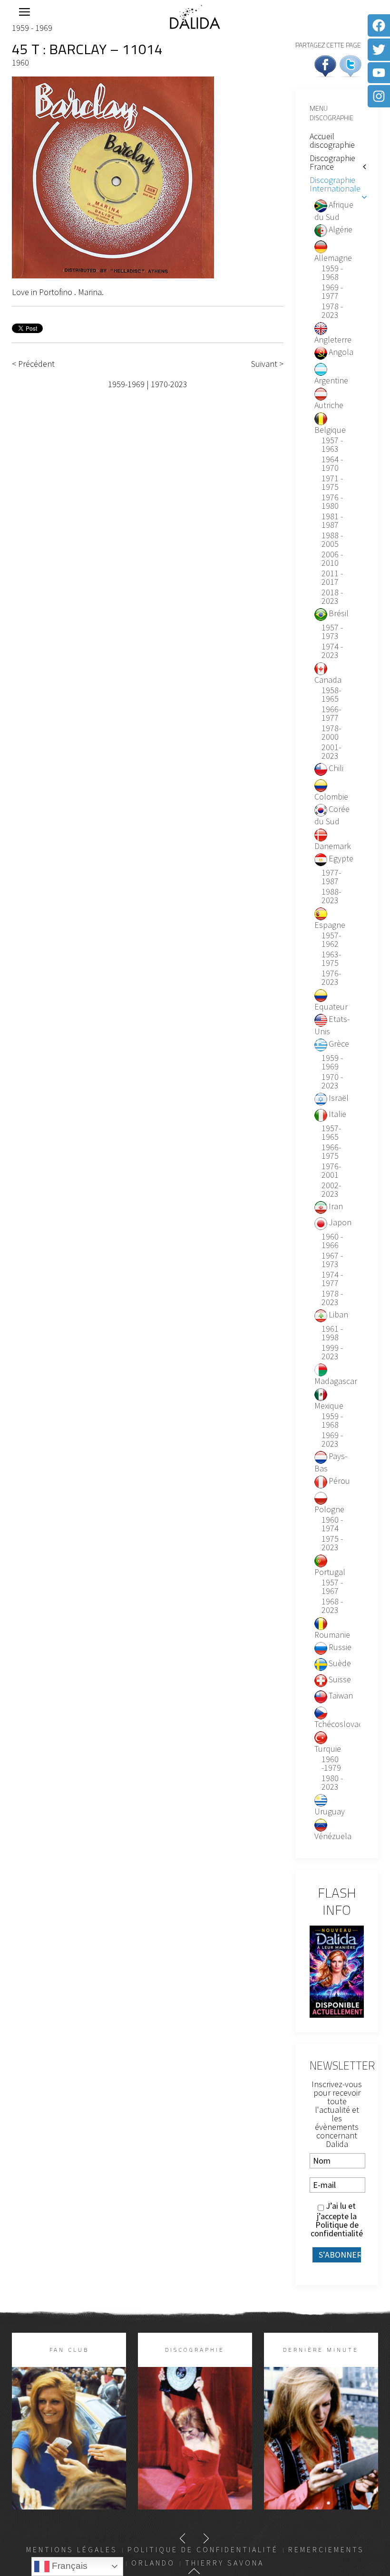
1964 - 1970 (332, 464)
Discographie (195, 2350)
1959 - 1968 (332, 273)
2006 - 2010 (332, 559)
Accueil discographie (332, 140)
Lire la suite (69, 2454)
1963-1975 (331, 959)
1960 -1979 (331, 1764)
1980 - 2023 (332, 1783)
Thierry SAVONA (224, 2563)
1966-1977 (331, 714)
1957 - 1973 (332, 632)
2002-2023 (331, 1190)
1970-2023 (169, 384)
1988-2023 (331, 896)
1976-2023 (331, 978)
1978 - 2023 (332, 311)
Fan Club (69, 2350)
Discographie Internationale (335, 184)
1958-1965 (331, 695)
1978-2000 (331, 733)
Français (68, 2566)
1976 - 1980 (332, 502)
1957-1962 (331, 940)
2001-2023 (331, 752)
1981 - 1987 (332, 521)
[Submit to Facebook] (325, 65)
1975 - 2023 (332, 1543)
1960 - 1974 (332, 1524)
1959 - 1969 (32, 28)
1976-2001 (331, 1171)
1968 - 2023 (332, 1606)
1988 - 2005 (332, 540)
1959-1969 (126, 384)
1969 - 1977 (332, 292)
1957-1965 (331, 1133)
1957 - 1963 (332, 445)
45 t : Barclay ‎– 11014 (87, 49)
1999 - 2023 (332, 1352)
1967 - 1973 (332, 1260)
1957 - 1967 (332, 1587)
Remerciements (326, 2549)
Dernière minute (321, 2350)
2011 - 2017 (332, 578)
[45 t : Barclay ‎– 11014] (113, 177)
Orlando (153, 2563)
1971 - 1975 (332, 483)
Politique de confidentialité (337, 2229)
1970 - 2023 (332, 1081)
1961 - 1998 (332, 1333)
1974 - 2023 (332, 651)
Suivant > (267, 364)
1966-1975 (331, 1152)
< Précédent (33, 364)
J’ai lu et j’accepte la (337, 2220)
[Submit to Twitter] (351, 65)
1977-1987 (331, 877)
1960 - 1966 (332, 1241)
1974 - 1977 (332, 1279)
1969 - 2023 (332, 1440)
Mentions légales (72, 2549)
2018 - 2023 (332, 597)
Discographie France (332, 162)
